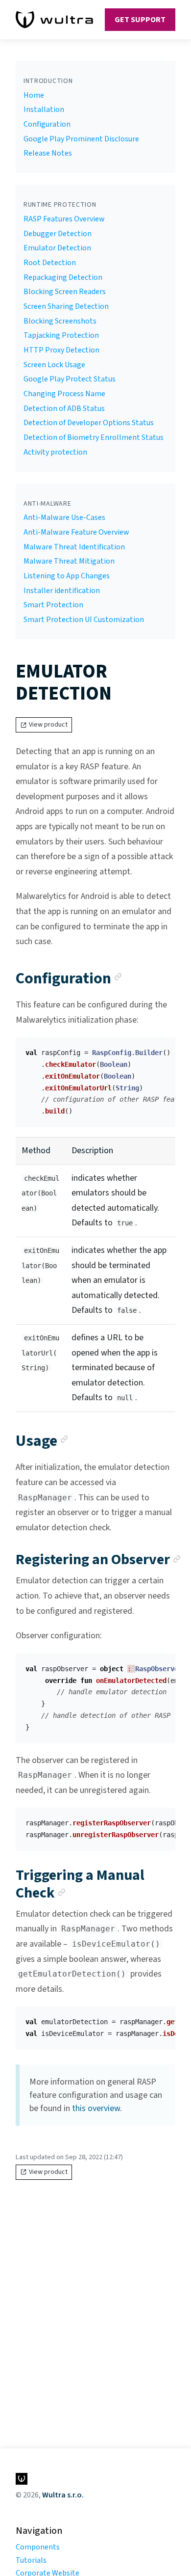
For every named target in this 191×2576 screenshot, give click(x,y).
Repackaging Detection (63, 277)
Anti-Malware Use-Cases (64, 517)
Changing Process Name (64, 394)
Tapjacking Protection (61, 335)
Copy (160, 1048)
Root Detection (50, 263)
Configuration (47, 124)
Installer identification (62, 591)
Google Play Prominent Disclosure (81, 139)
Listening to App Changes (67, 576)
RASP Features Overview (64, 219)
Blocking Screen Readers (65, 292)
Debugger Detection (58, 234)
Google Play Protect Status (70, 379)
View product (48, 725)
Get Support (140, 20)
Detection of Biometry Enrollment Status (94, 437)
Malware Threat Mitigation (69, 561)
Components (38, 2547)
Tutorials (31, 2560)
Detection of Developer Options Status (89, 423)
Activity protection (55, 452)
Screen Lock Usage (54, 365)
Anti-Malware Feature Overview (76, 532)
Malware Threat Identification (74, 547)
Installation (44, 109)
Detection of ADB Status (64, 408)
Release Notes (48, 153)
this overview (96, 2108)
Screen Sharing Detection (66, 306)
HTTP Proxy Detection (61, 350)
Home (34, 95)
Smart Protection (53, 605)
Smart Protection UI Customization (84, 620)
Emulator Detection (57, 248)
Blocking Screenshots (60, 321)
